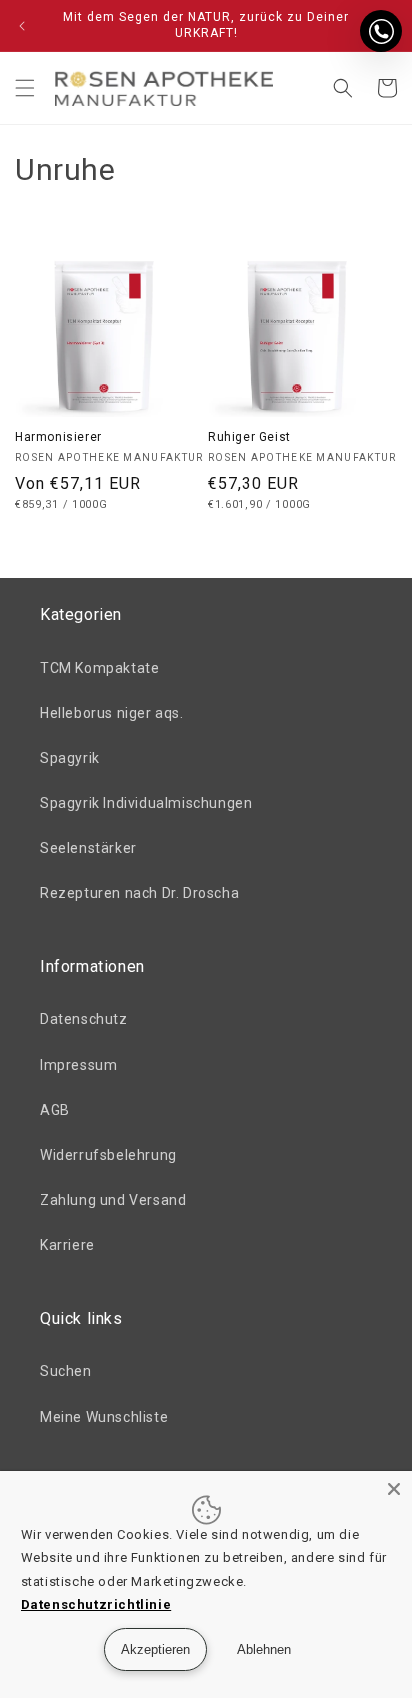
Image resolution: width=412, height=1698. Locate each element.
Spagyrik (70, 758)
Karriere (67, 1245)
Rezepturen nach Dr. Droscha (139, 893)
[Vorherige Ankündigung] (22, 26)
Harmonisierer (58, 437)
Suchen (66, 1371)
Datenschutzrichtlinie (96, 1604)
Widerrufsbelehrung (108, 1155)
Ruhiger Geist (249, 437)
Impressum (78, 1065)
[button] (25, 88)
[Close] (394, 1489)
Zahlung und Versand (113, 1200)
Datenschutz (84, 1019)
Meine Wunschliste (104, 1417)
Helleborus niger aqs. (112, 713)
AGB (55, 1110)
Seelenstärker (88, 848)
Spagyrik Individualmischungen (146, 803)
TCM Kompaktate (99, 668)
